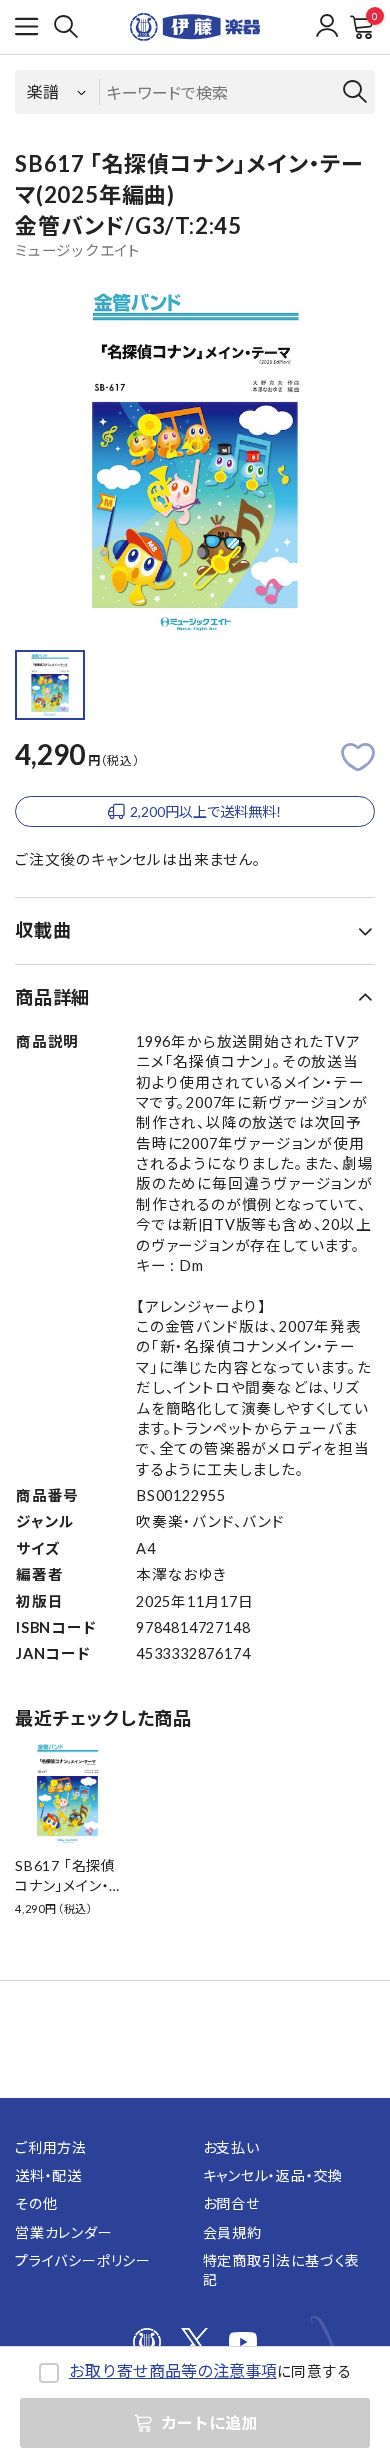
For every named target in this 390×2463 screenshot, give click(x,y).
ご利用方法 (51, 2147)
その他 (36, 2203)
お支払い (231, 2147)
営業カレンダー (64, 2232)
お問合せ (231, 2203)
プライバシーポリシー (83, 2260)
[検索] (66, 27)
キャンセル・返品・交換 (273, 2175)
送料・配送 (48, 2175)
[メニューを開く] (27, 27)
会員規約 (232, 2232)
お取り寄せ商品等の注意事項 (173, 2371)
